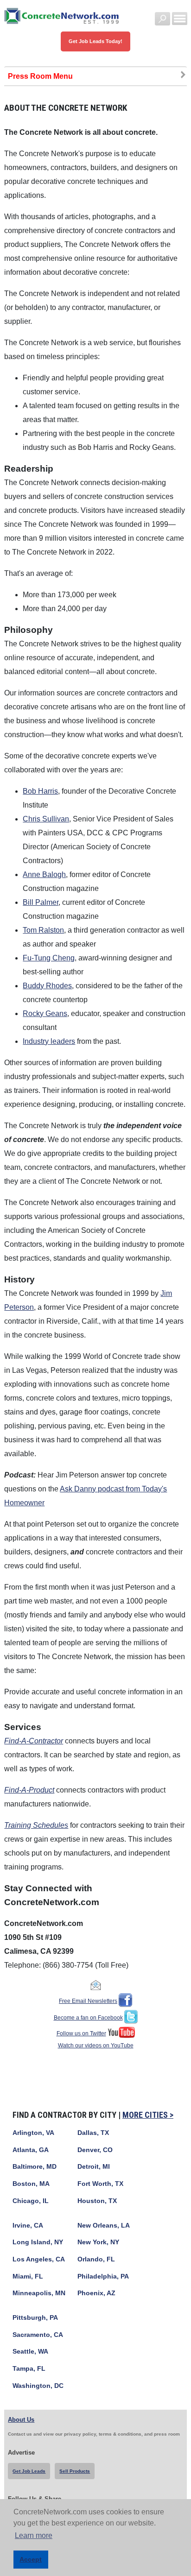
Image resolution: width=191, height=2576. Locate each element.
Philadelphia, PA (103, 2276)
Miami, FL (28, 2276)
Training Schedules (36, 1825)
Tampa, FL (29, 2369)
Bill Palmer (41, 902)
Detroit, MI (94, 2167)
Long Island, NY (38, 2242)
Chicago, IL (31, 2201)
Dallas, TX (93, 2133)
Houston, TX (97, 2201)
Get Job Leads (29, 2471)
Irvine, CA (28, 2226)
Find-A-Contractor (34, 1741)
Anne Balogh (44, 874)
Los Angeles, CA (39, 2259)
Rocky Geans (45, 1013)
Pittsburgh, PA (35, 2318)
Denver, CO (95, 2150)
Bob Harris (40, 791)
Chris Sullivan (46, 819)
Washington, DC (38, 2386)
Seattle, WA (30, 2352)
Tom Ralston (43, 930)
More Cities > (148, 2115)
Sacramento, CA (38, 2335)
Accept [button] (31, 2559)
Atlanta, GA (31, 2150)
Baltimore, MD (35, 2167)
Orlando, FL (96, 2259)
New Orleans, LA (104, 2226)
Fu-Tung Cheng (49, 958)
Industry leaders (49, 1041)
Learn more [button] (34, 2535)
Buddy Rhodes (47, 986)
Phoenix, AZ (96, 2293)
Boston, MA (31, 2184)
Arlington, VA (33, 2133)
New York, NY (98, 2242)
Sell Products (75, 2471)
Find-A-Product (29, 1790)
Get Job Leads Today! (95, 41)
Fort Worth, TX (100, 2184)
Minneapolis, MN (39, 2293)
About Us (21, 2420)
